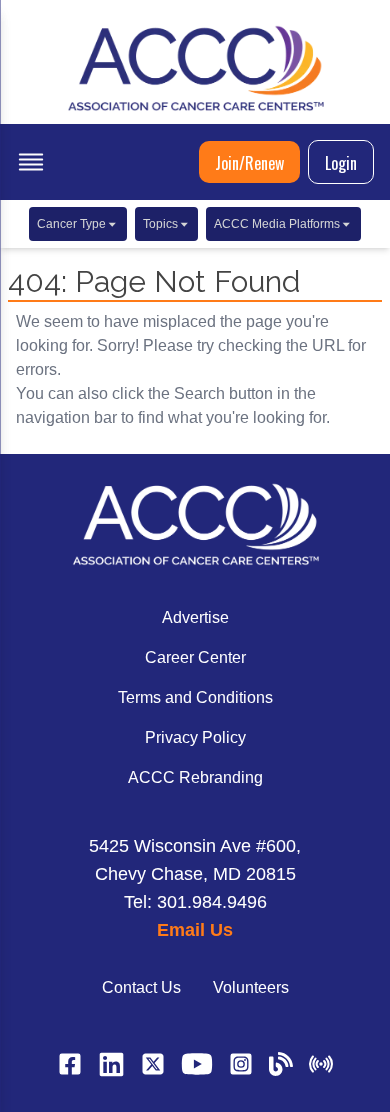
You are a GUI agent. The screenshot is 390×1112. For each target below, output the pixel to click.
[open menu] (31, 162)
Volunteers (251, 987)
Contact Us (141, 987)
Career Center (195, 657)
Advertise (195, 617)
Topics (160, 224)
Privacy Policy (195, 737)
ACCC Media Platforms (277, 224)
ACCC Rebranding (195, 777)
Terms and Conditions (195, 697)
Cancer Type (71, 224)
